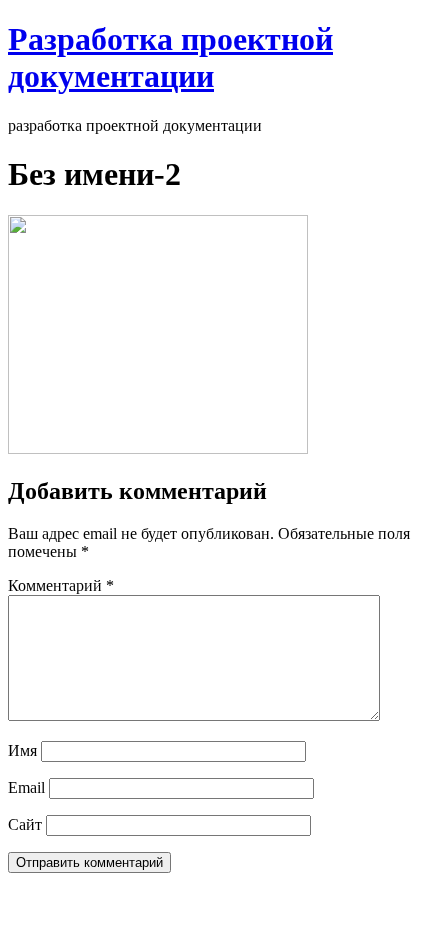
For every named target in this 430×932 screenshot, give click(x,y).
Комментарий (61, 585)
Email (26, 787)
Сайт (25, 824)
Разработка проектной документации (170, 57)
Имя (22, 750)
